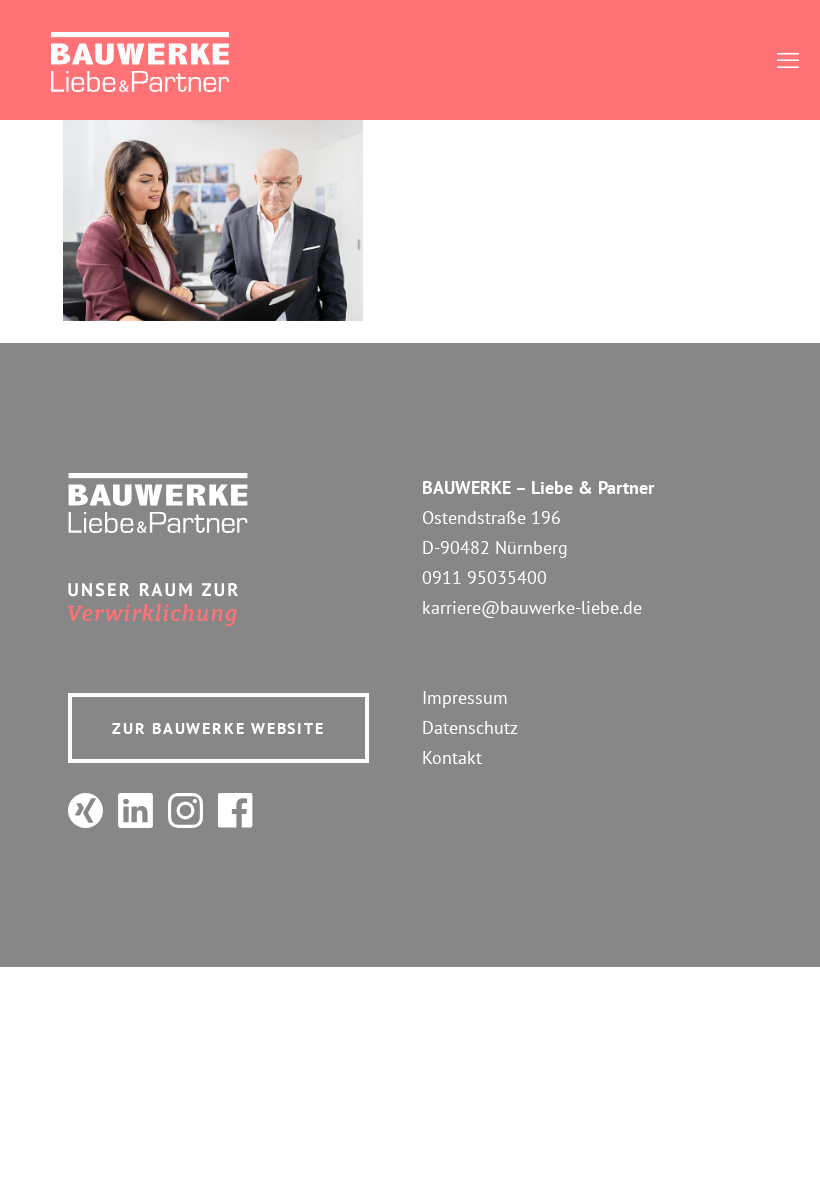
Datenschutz (470, 727)
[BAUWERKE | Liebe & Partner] (140, 60)
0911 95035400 (484, 577)
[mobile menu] (788, 60)
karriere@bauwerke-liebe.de (532, 607)
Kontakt (452, 757)
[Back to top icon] (724, 1139)
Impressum (465, 697)
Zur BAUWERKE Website (218, 728)
